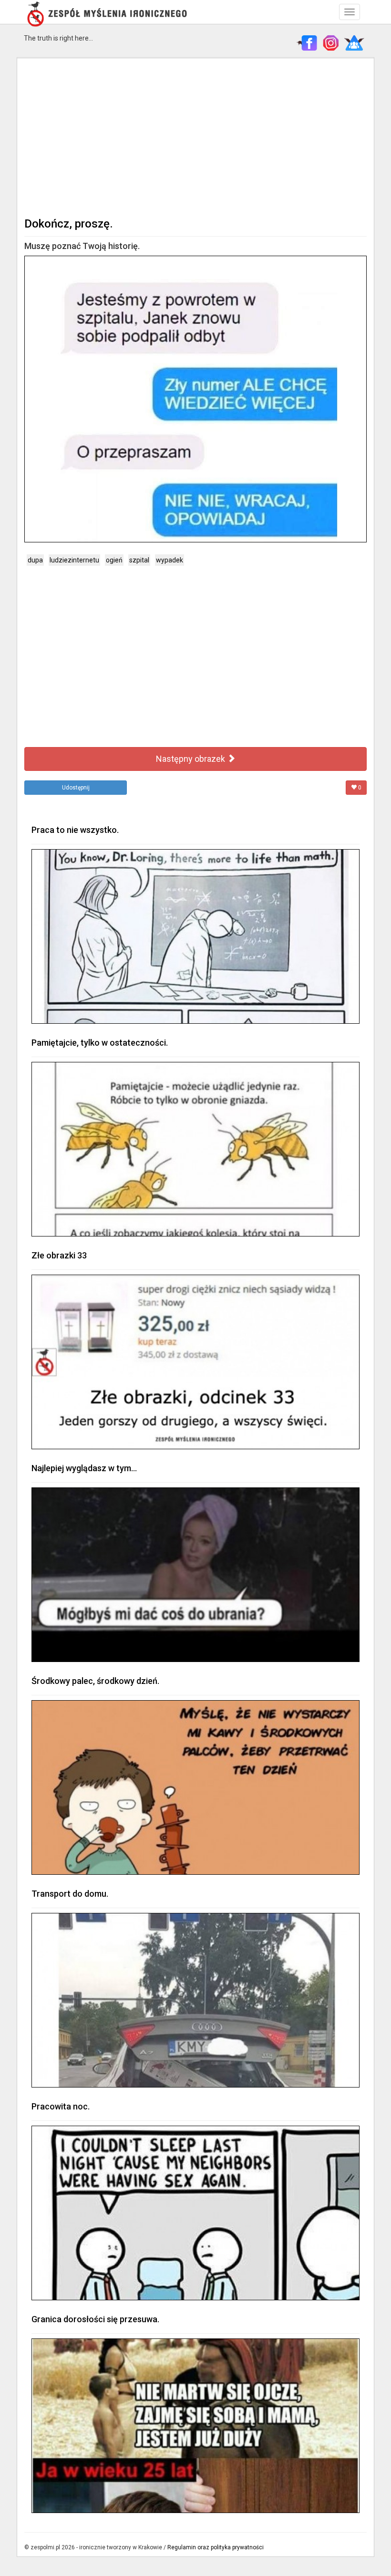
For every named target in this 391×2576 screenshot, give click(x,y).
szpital (139, 560)
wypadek (170, 560)
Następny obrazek (191, 759)
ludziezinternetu (74, 560)
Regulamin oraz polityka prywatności (216, 2547)
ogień (114, 560)
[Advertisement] (195, 136)
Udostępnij (76, 788)
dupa (35, 560)
